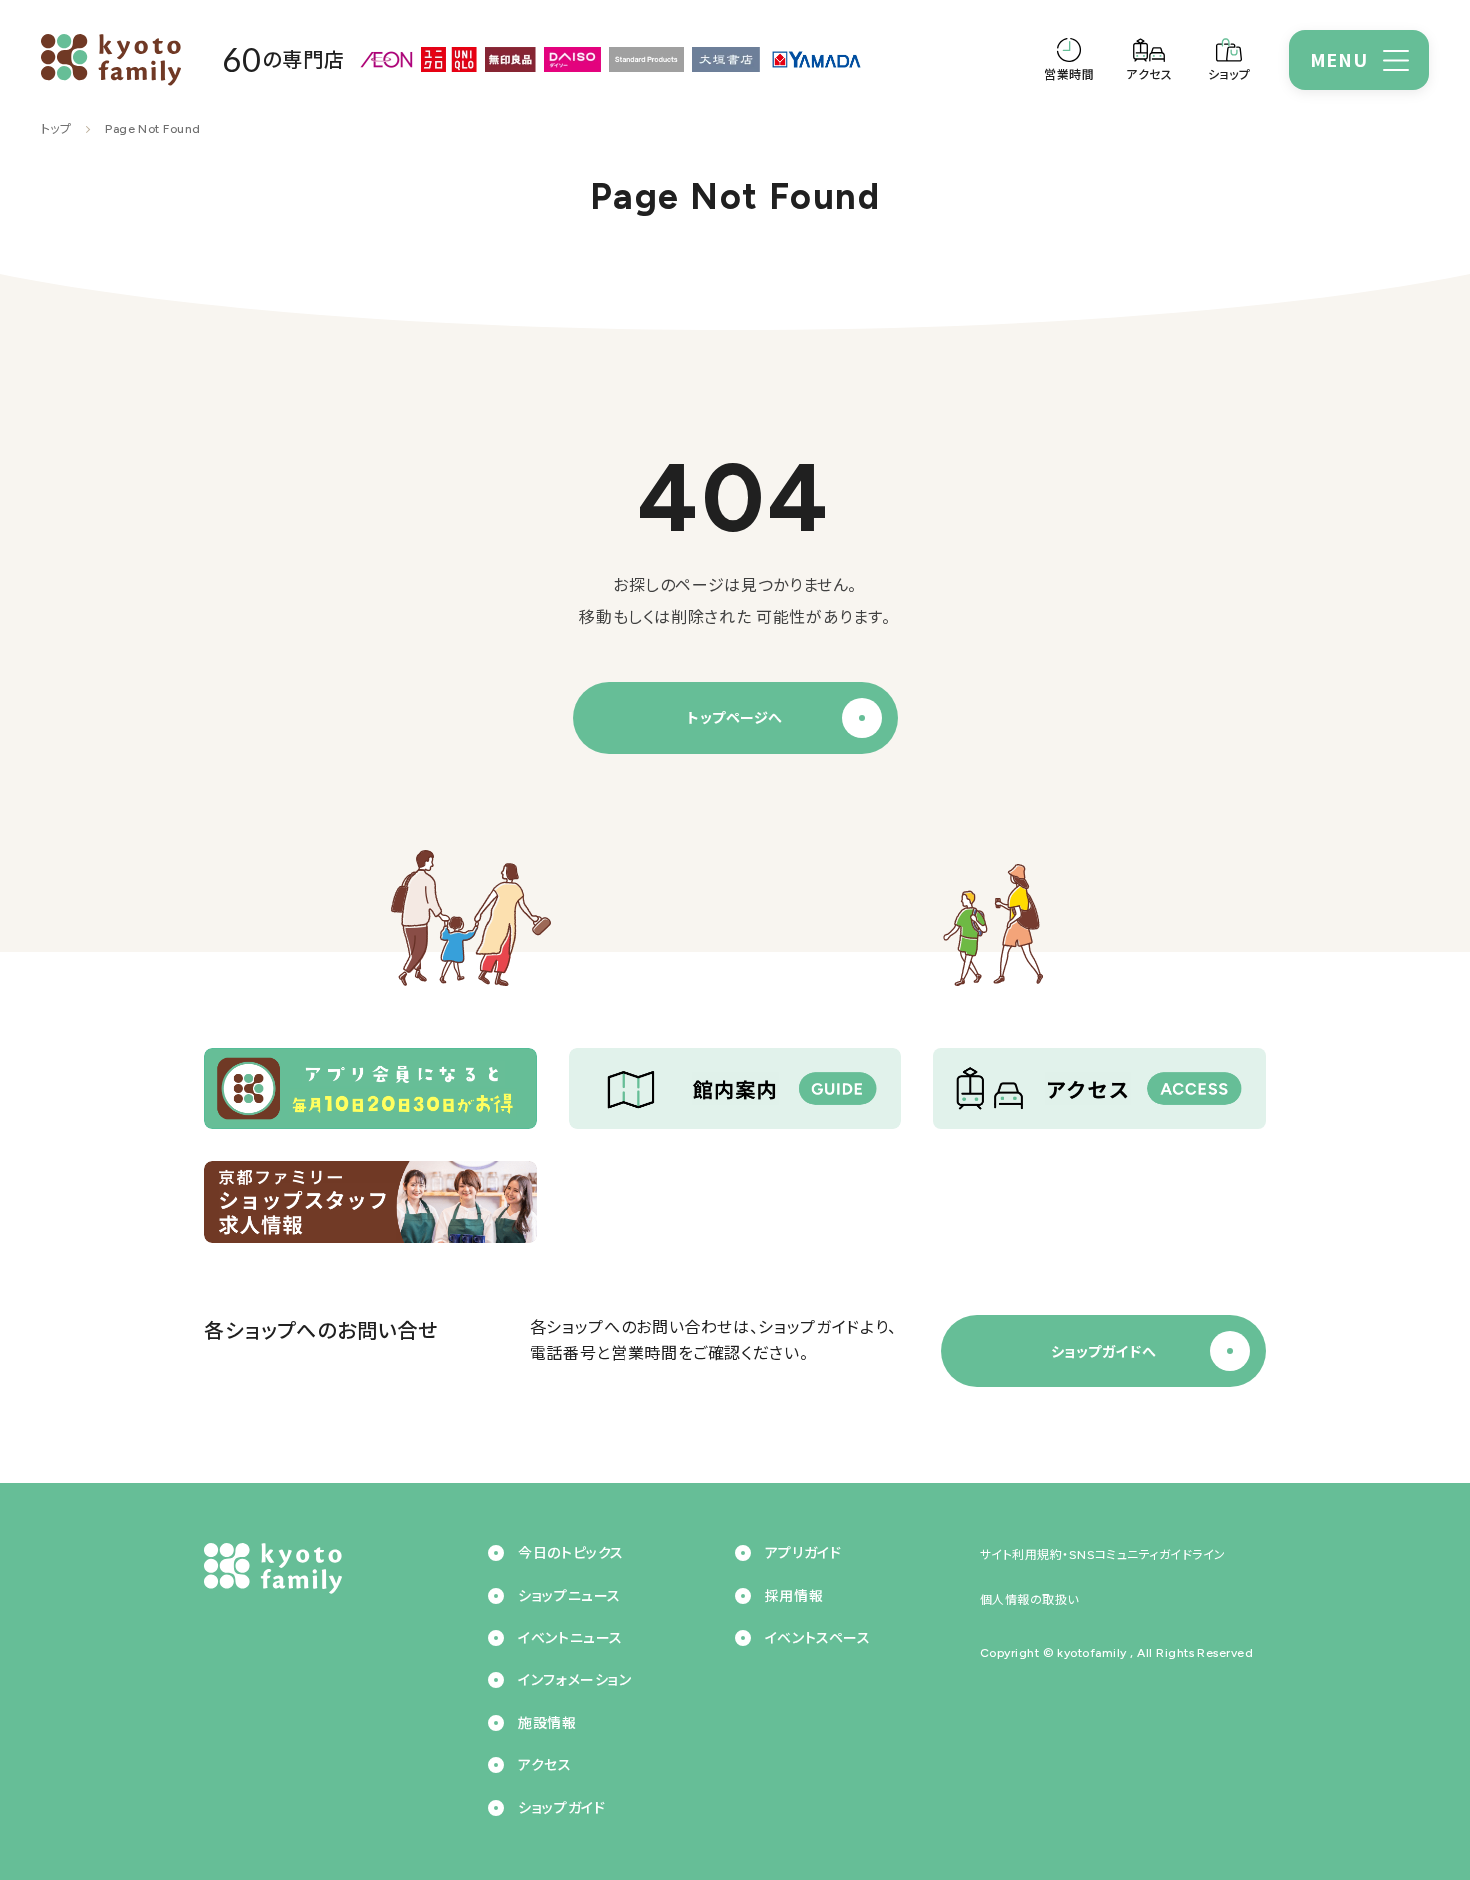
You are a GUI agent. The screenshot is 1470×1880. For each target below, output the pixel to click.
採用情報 (794, 1596)
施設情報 (547, 1723)
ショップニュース (569, 1596)
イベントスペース (817, 1638)
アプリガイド (803, 1553)
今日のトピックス (570, 1553)
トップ (56, 129)
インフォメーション (574, 1680)
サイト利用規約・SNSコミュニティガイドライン (1103, 1555)
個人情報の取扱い (1029, 1600)
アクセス (544, 1765)
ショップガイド (561, 1808)
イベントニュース (570, 1638)
